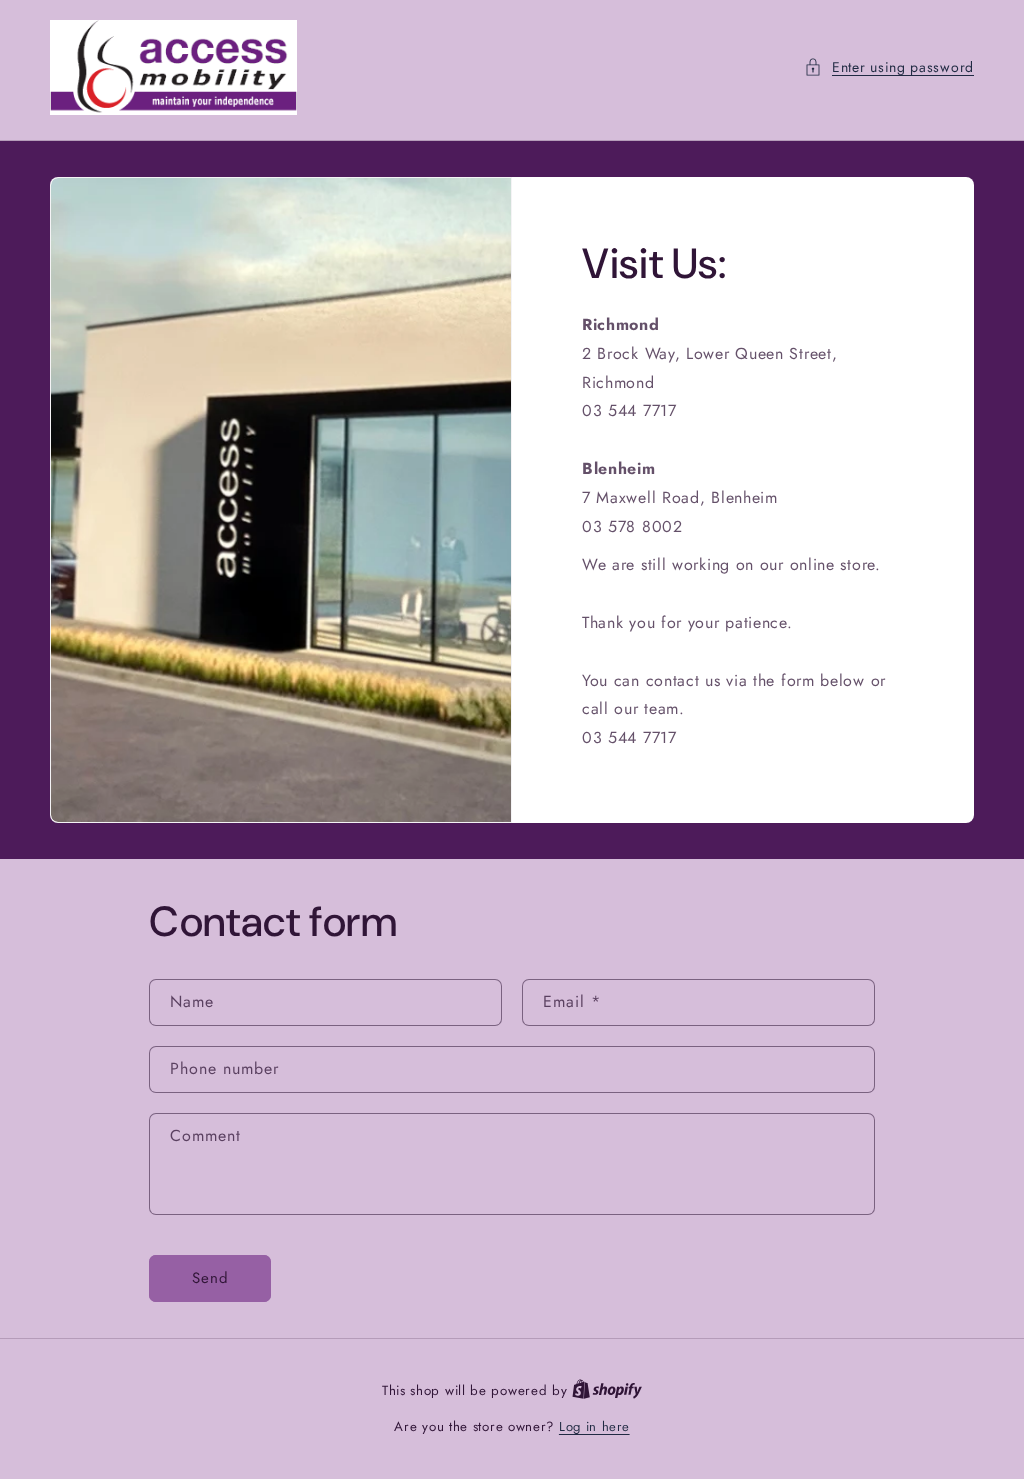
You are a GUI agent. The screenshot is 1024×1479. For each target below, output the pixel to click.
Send (210, 1278)
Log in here (594, 1426)
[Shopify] (607, 1390)
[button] (889, 67)
